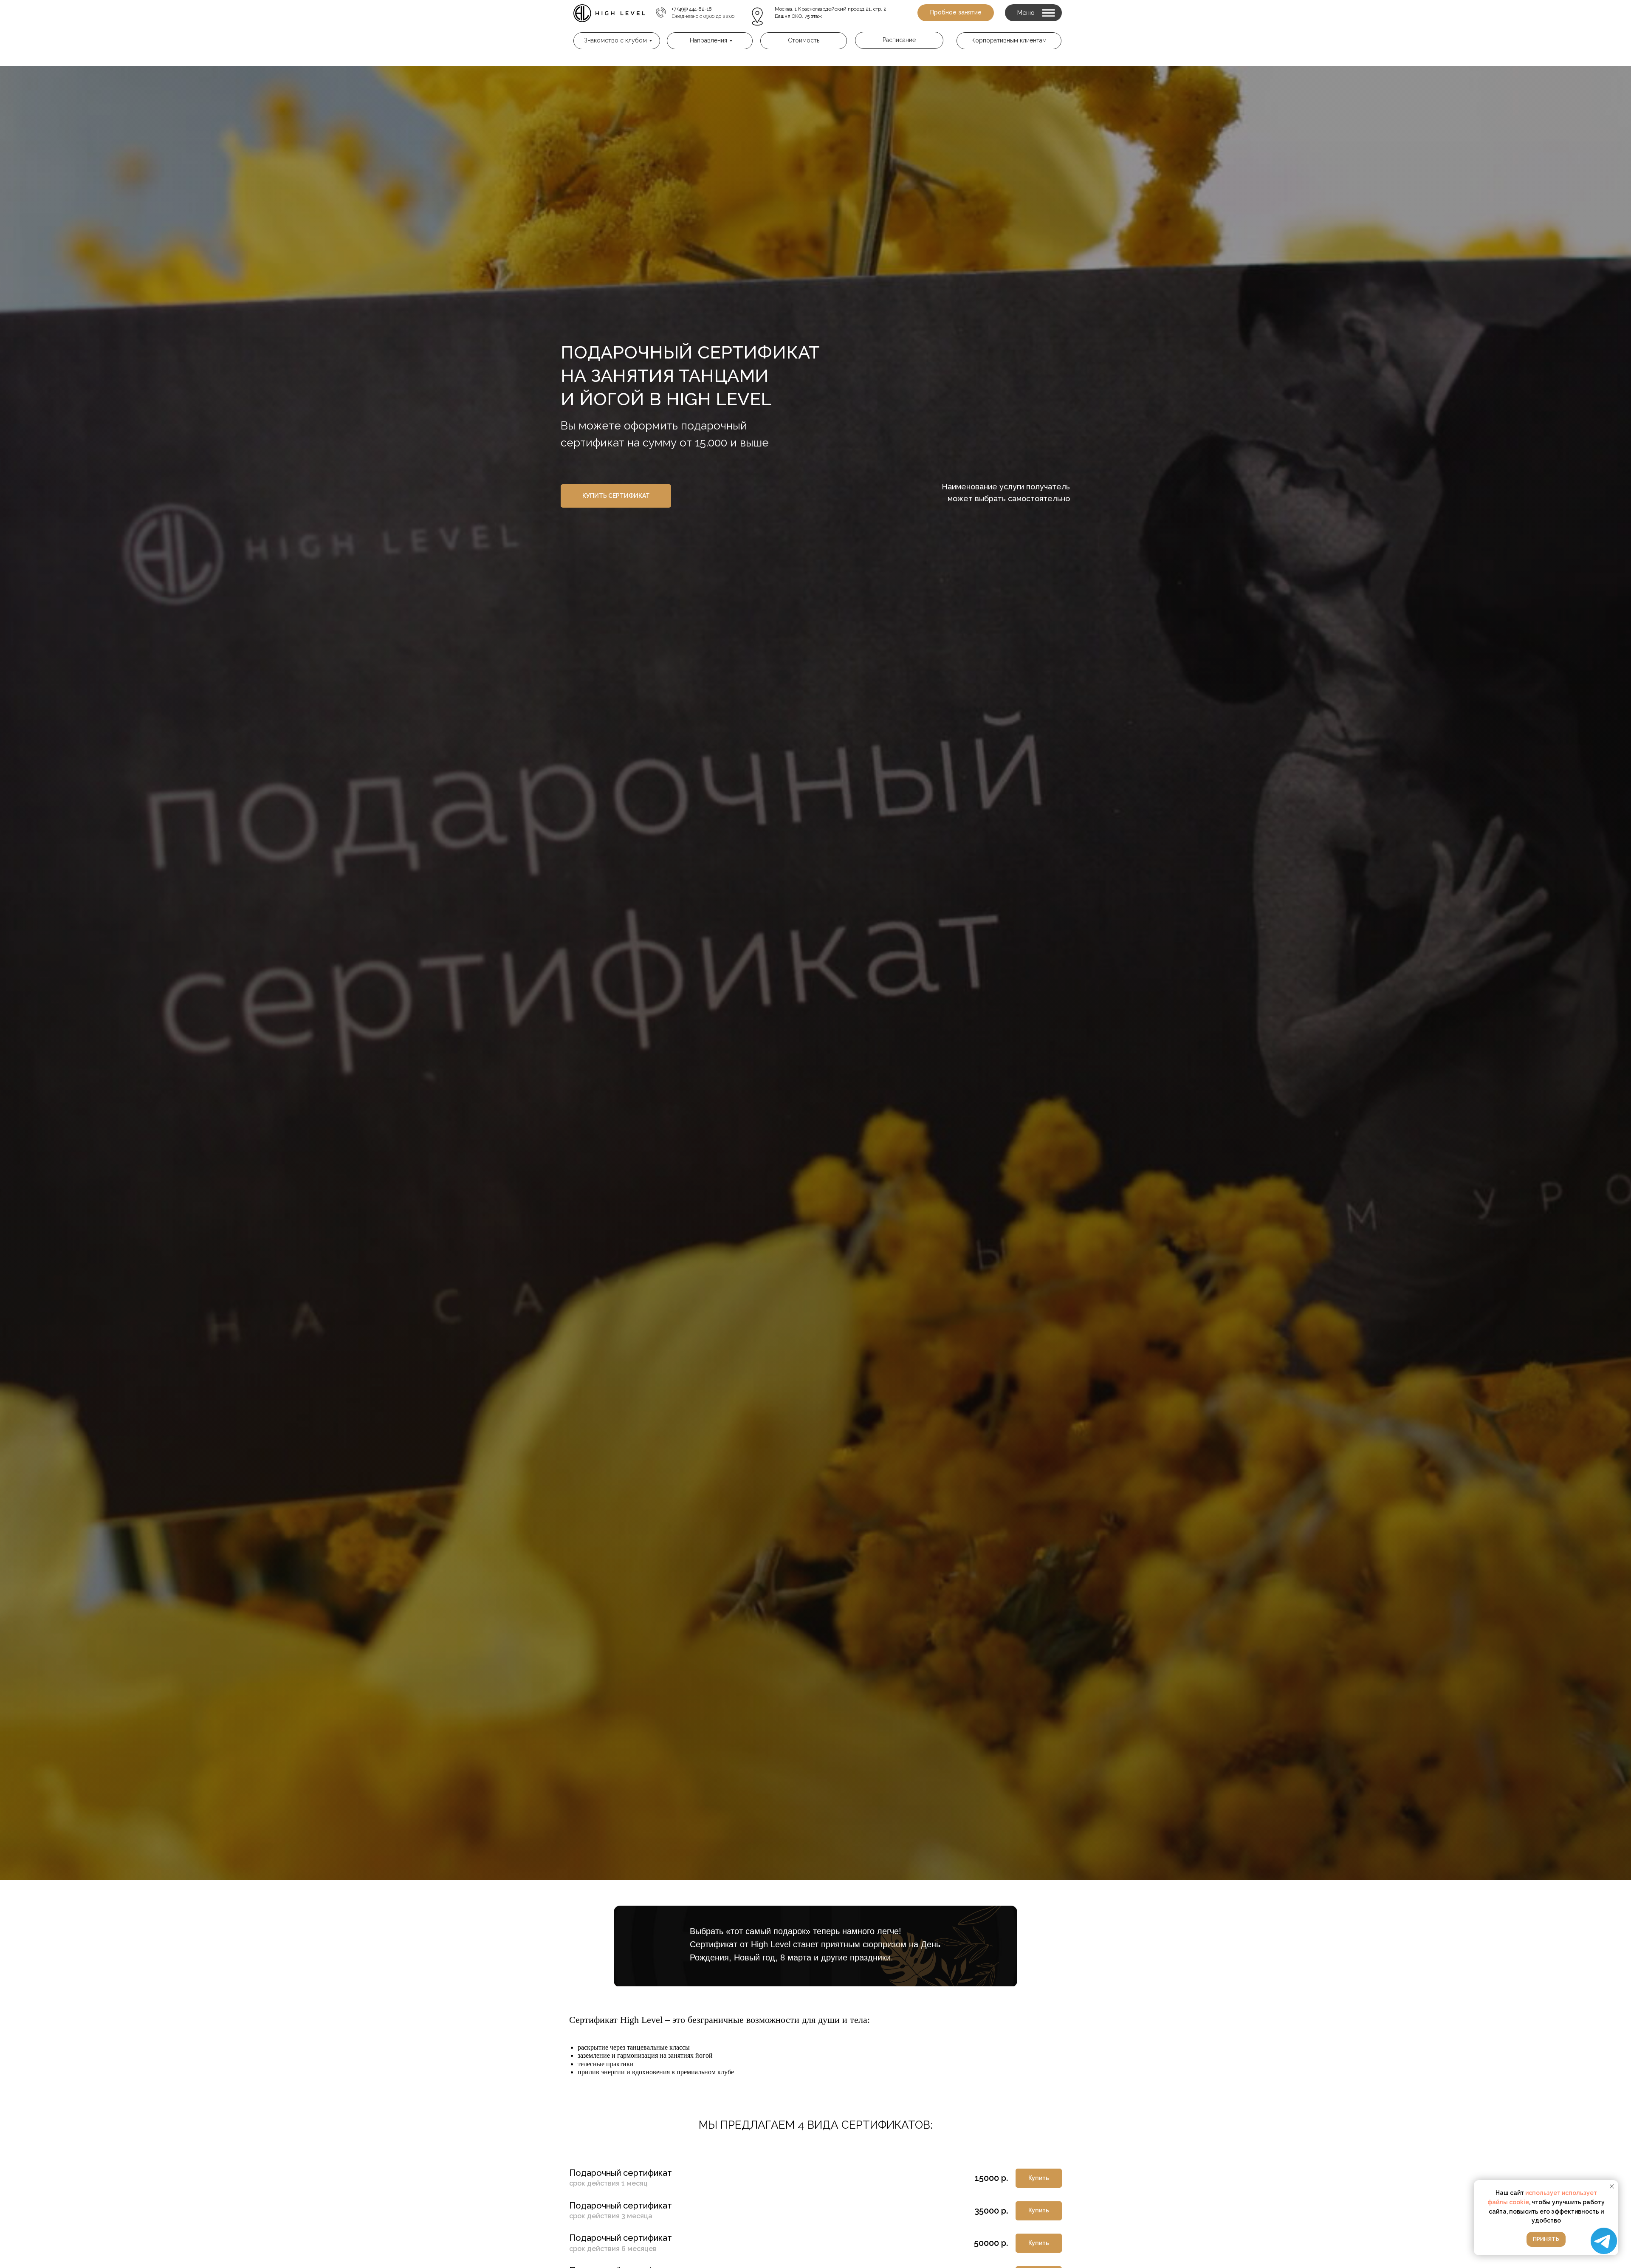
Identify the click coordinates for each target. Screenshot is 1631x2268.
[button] (956, 13)
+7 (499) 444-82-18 (692, 9)
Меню (1026, 13)
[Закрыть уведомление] (1612, 2186)
